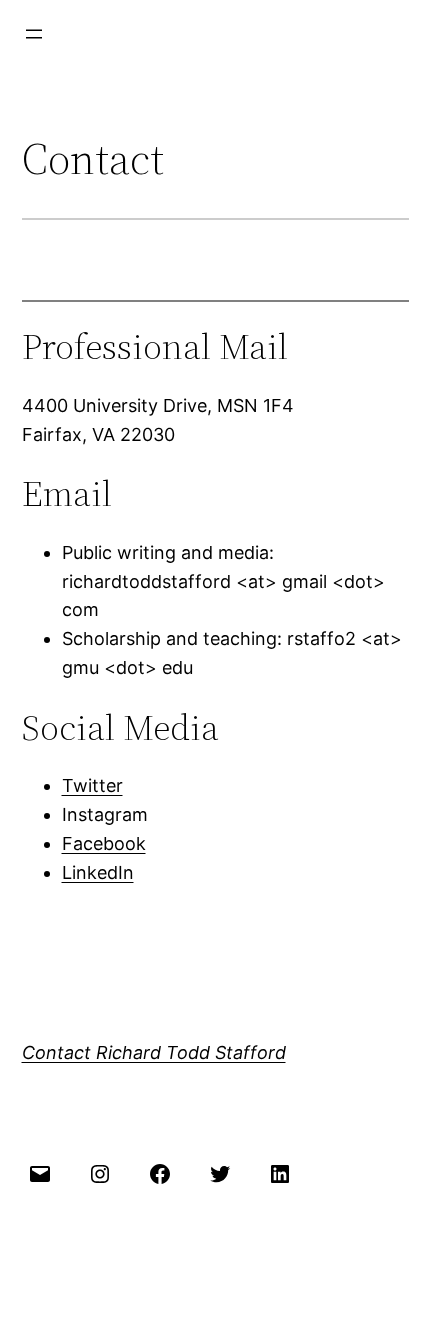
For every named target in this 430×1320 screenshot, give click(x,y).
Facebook (104, 843)
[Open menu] (34, 34)
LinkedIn (98, 872)
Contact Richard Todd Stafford (154, 1052)
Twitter (92, 785)
